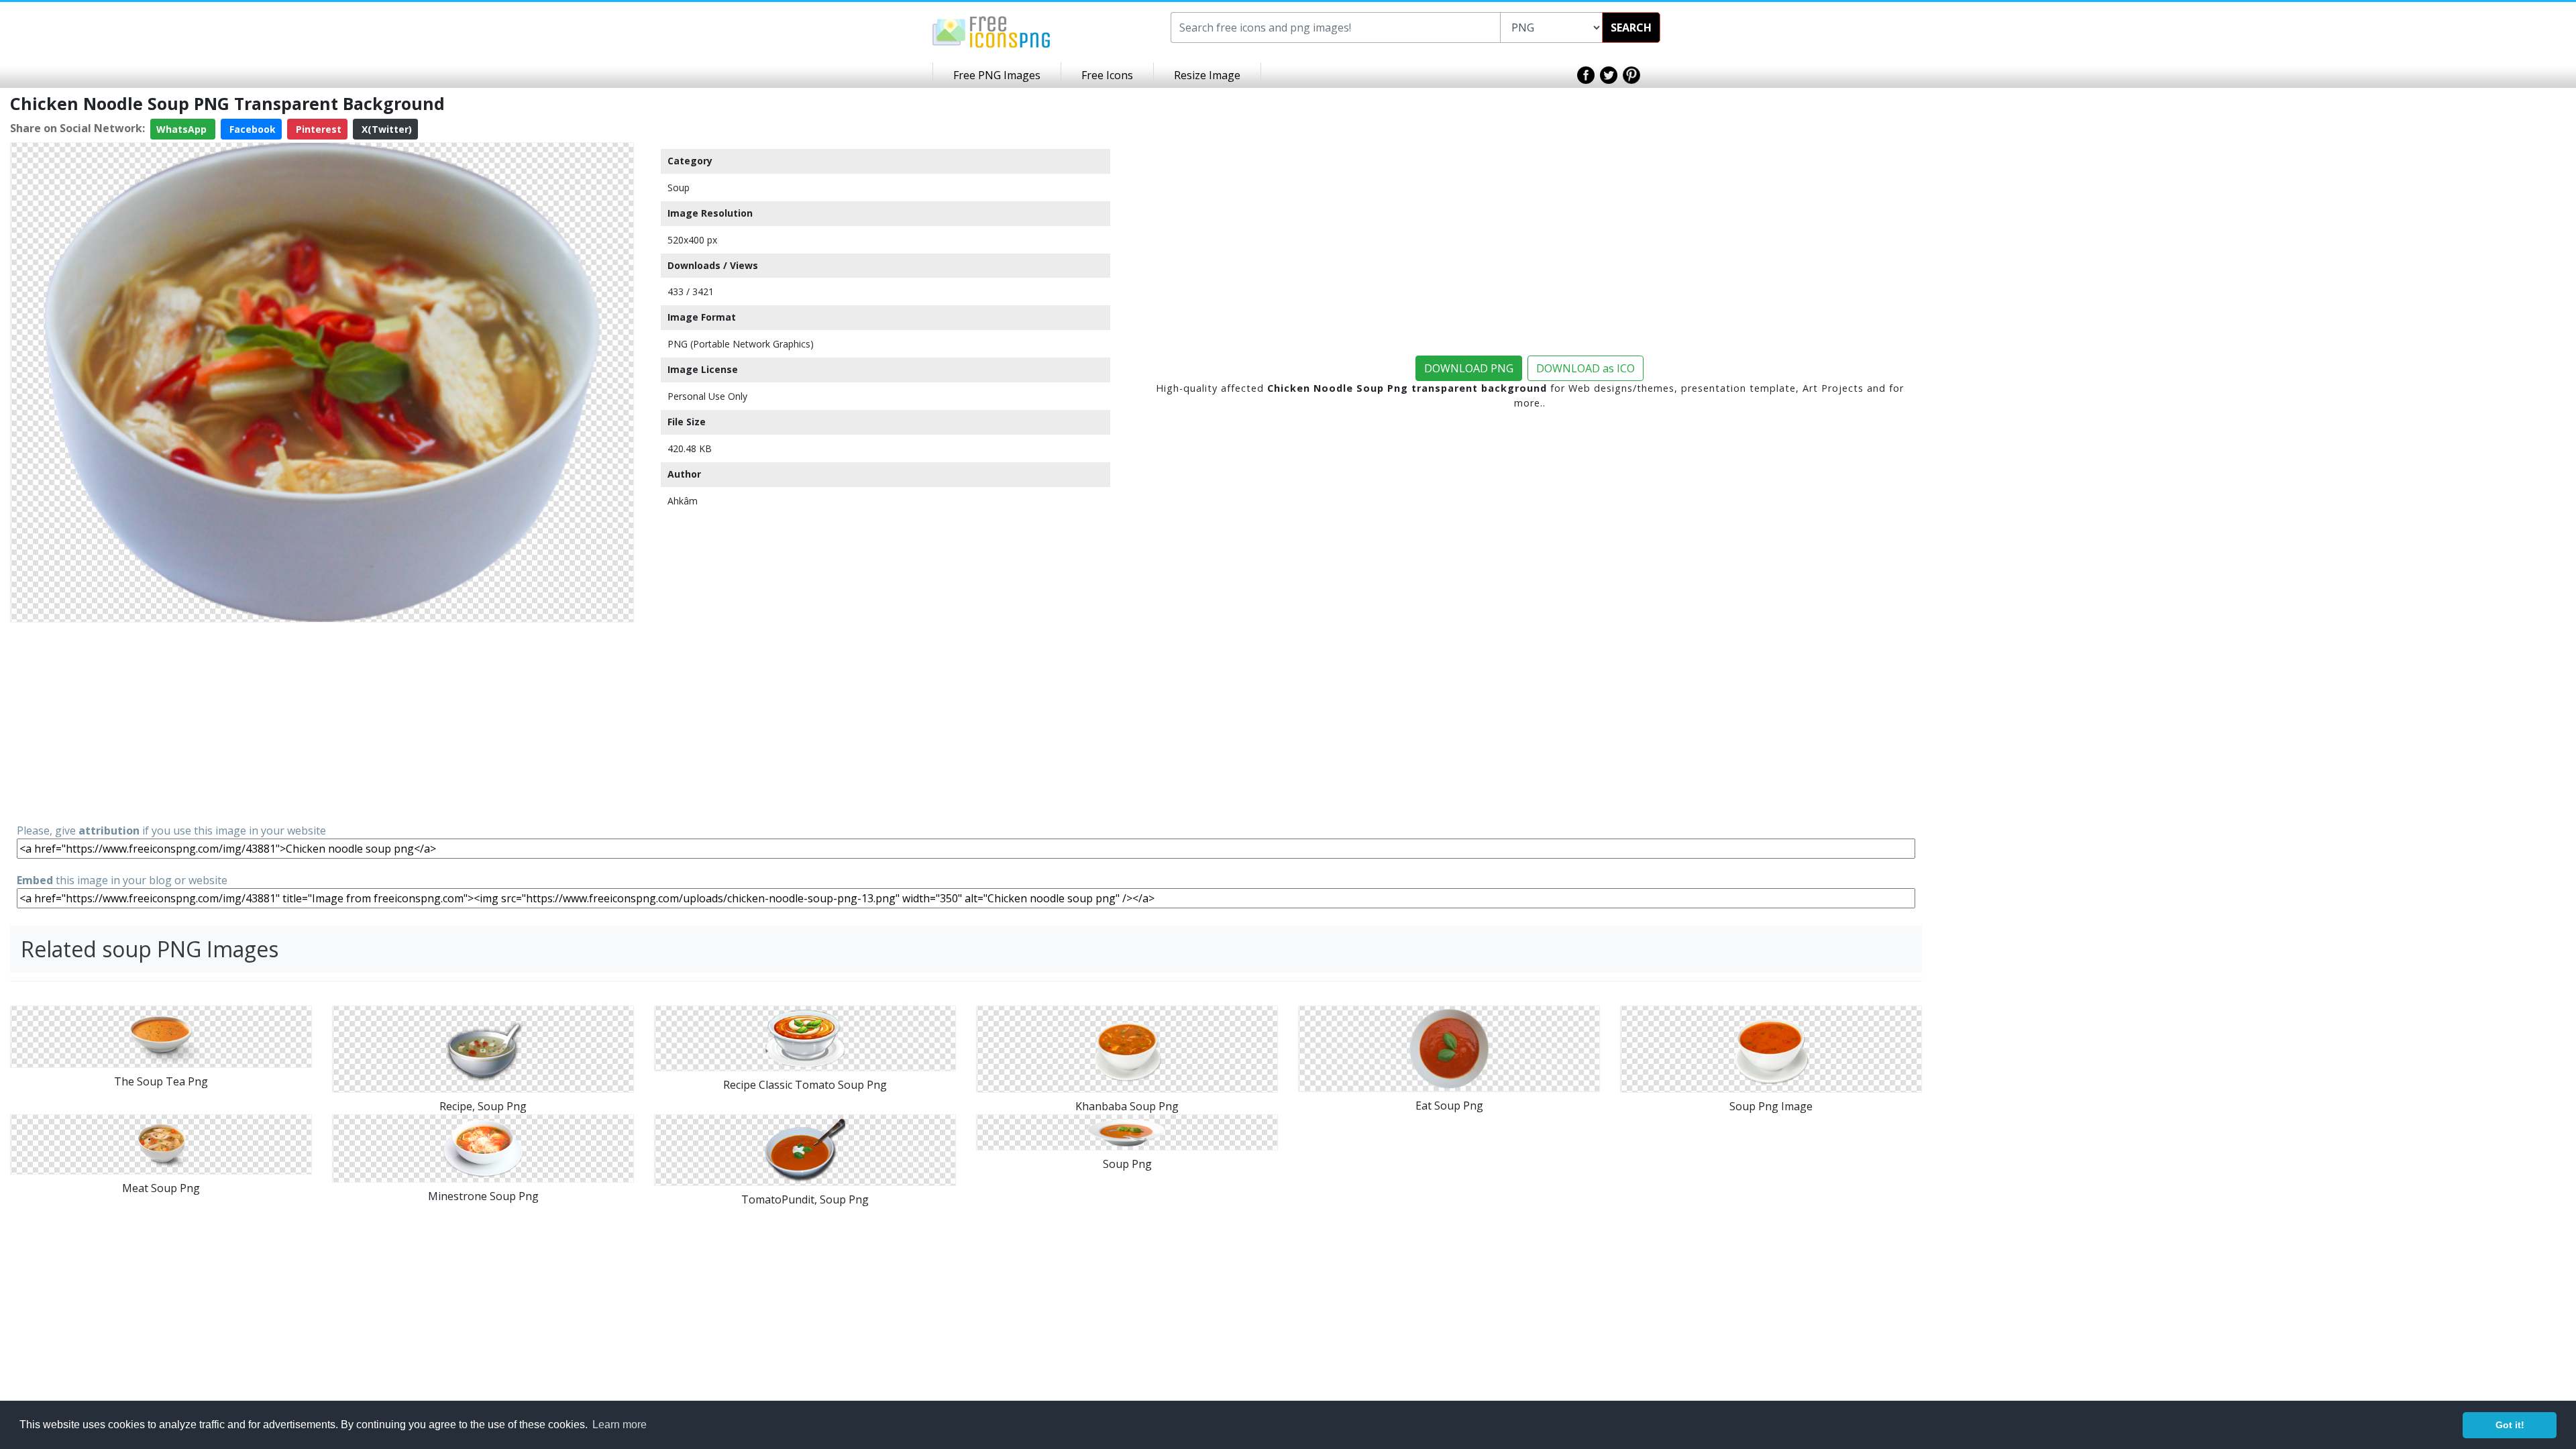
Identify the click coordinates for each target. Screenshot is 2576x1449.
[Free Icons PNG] (991, 31)
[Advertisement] (322, 722)
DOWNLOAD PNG (1469, 368)
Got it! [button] (2510, 1425)
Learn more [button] (620, 1425)
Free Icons (1107, 75)
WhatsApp (183, 129)
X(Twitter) (385, 129)
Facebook (251, 129)
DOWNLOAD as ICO (1586, 368)
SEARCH (1631, 28)
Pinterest (317, 129)
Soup (679, 187)
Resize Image (1207, 75)
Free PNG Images (997, 75)
